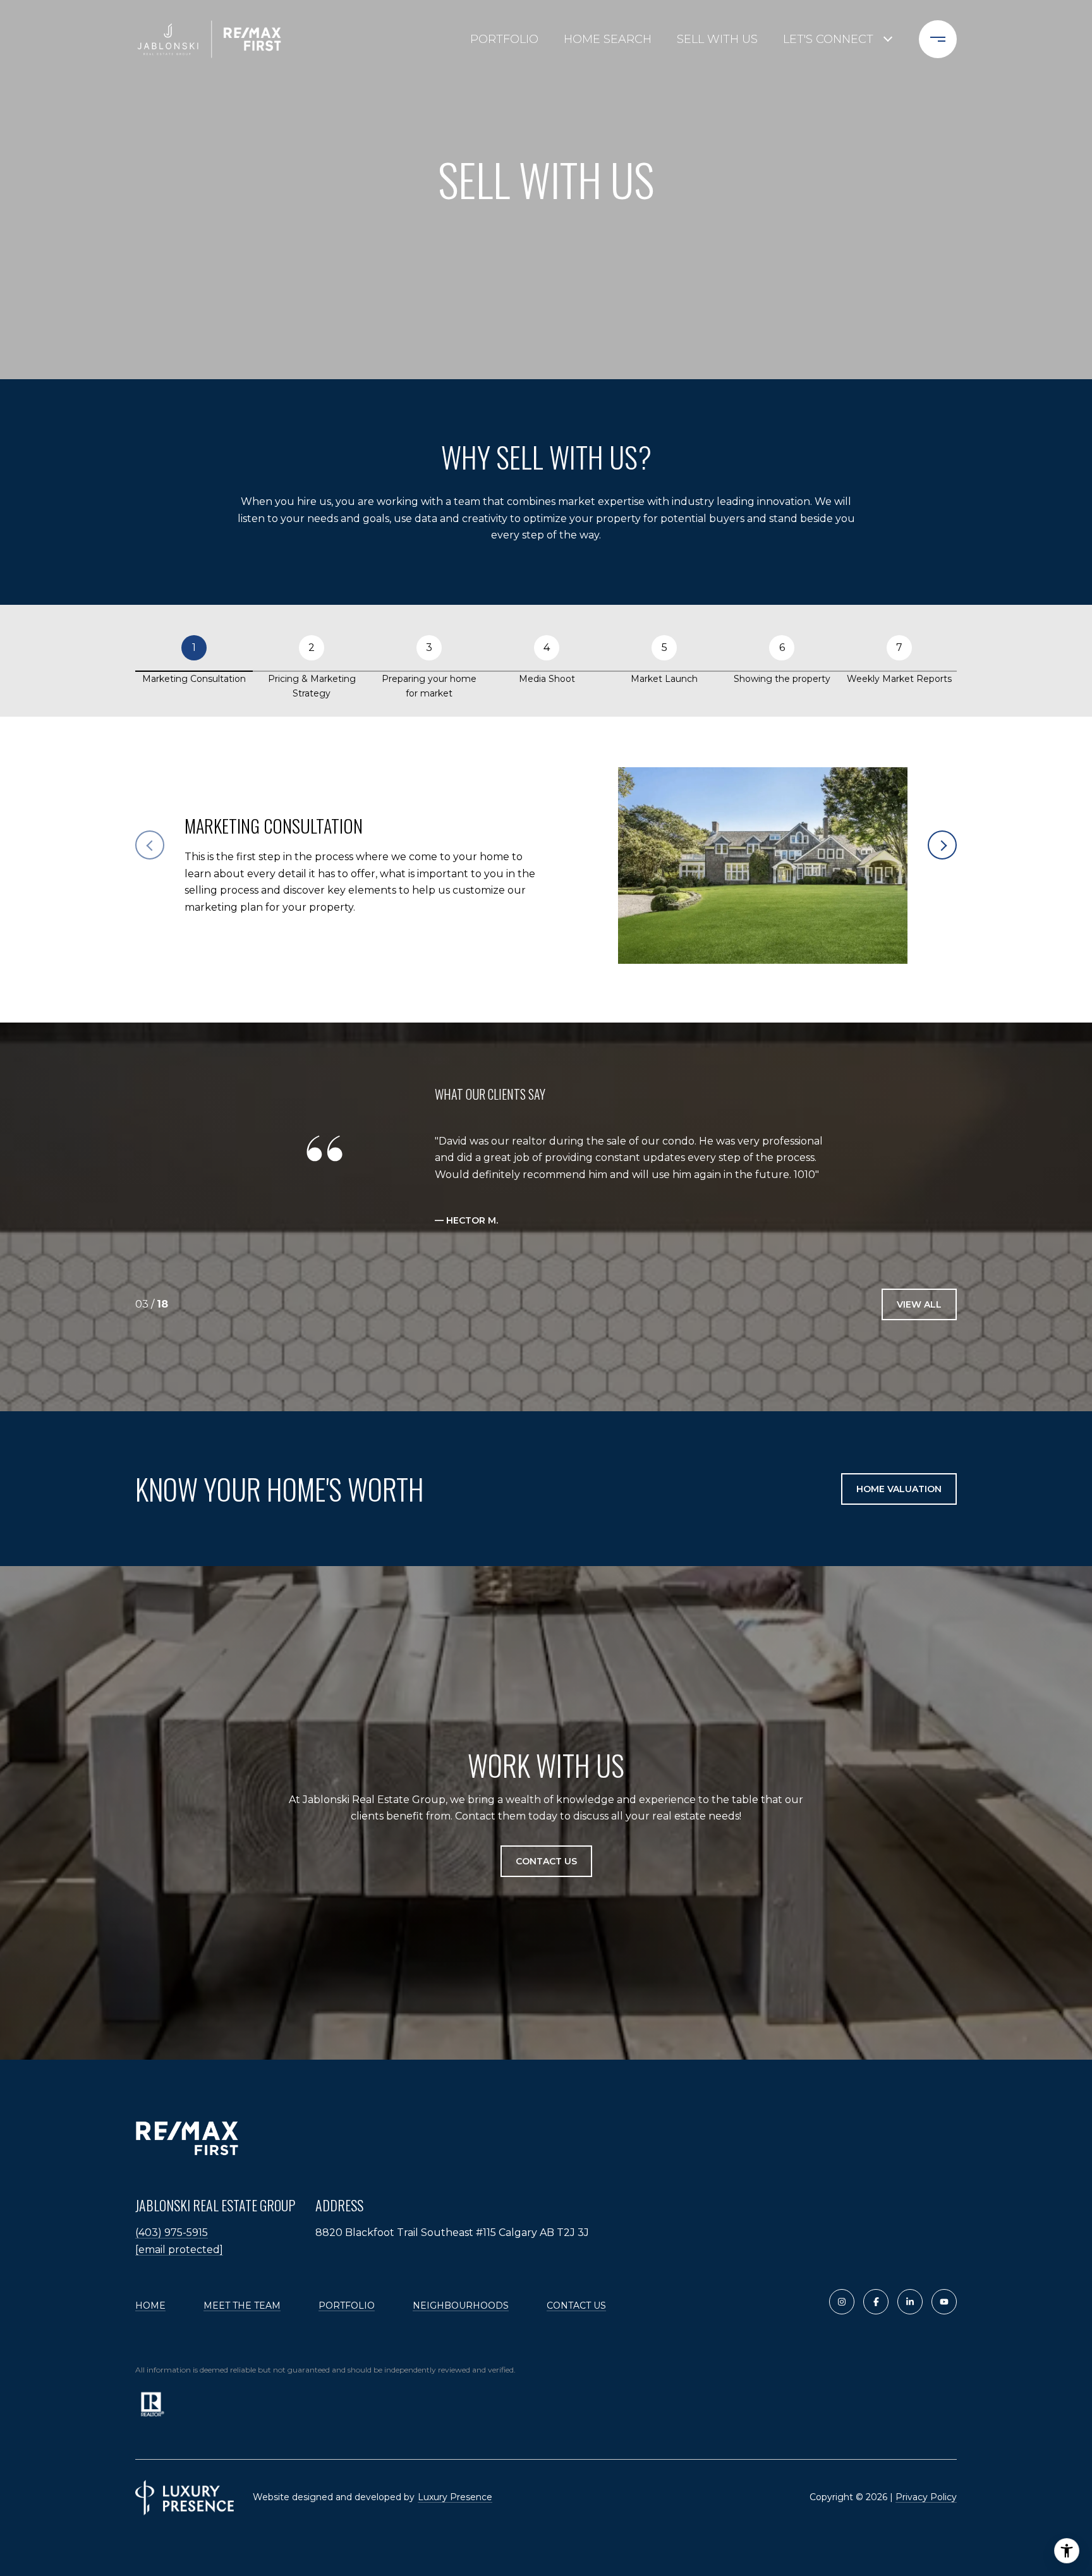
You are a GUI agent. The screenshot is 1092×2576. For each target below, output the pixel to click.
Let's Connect (828, 39)
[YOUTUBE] (944, 2302)
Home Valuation (899, 1489)
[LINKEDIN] (910, 2302)
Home (150, 2306)
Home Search (608, 39)
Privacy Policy (926, 2497)
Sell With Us (717, 39)
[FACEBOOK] (876, 2302)
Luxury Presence (455, 2497)
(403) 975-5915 (172, 2233)
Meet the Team (242, 2306)
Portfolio (504, 39)
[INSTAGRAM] (842, 2302)
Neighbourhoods (461, 2306)
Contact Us (576, 2306)
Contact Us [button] (546, 1862)
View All (919, 1304)
